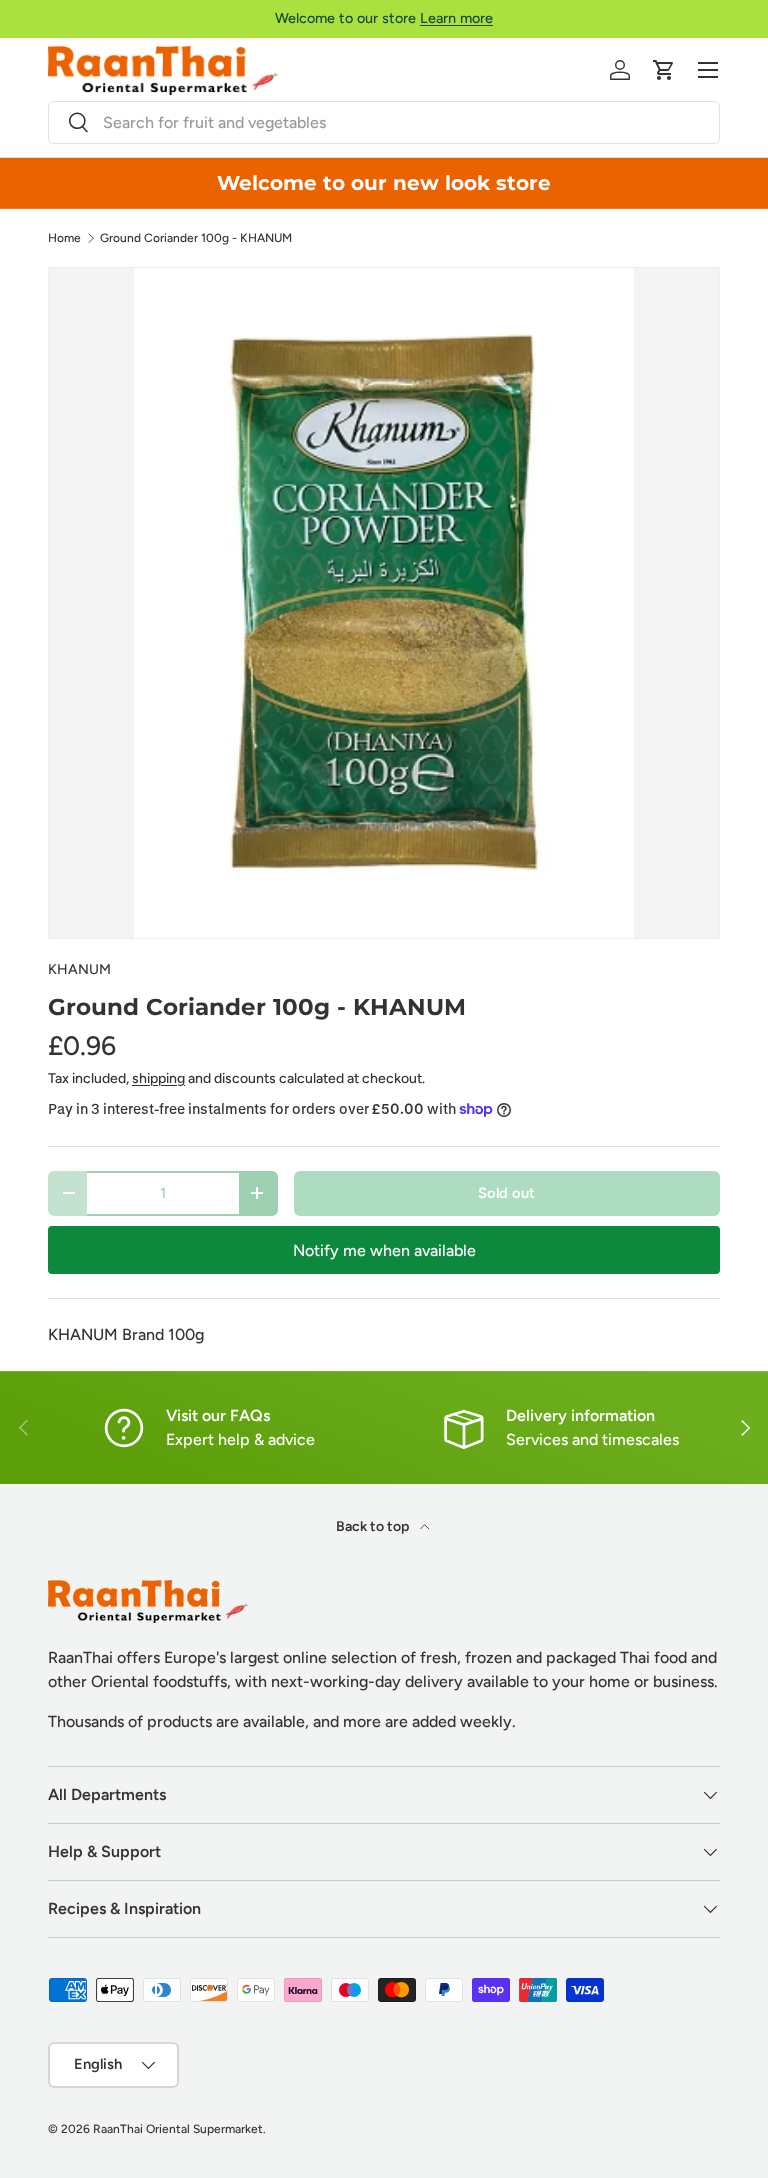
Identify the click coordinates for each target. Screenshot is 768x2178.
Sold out (506, 1193)
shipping (158, 1078)
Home (64, 238)
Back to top (374, 1526)
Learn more (456, 18)
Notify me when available (384, 1250)
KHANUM (79, 969)
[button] (664, 70)
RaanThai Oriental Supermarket (178, 2129)
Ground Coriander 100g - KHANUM (196, 238)
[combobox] (384, 122)
